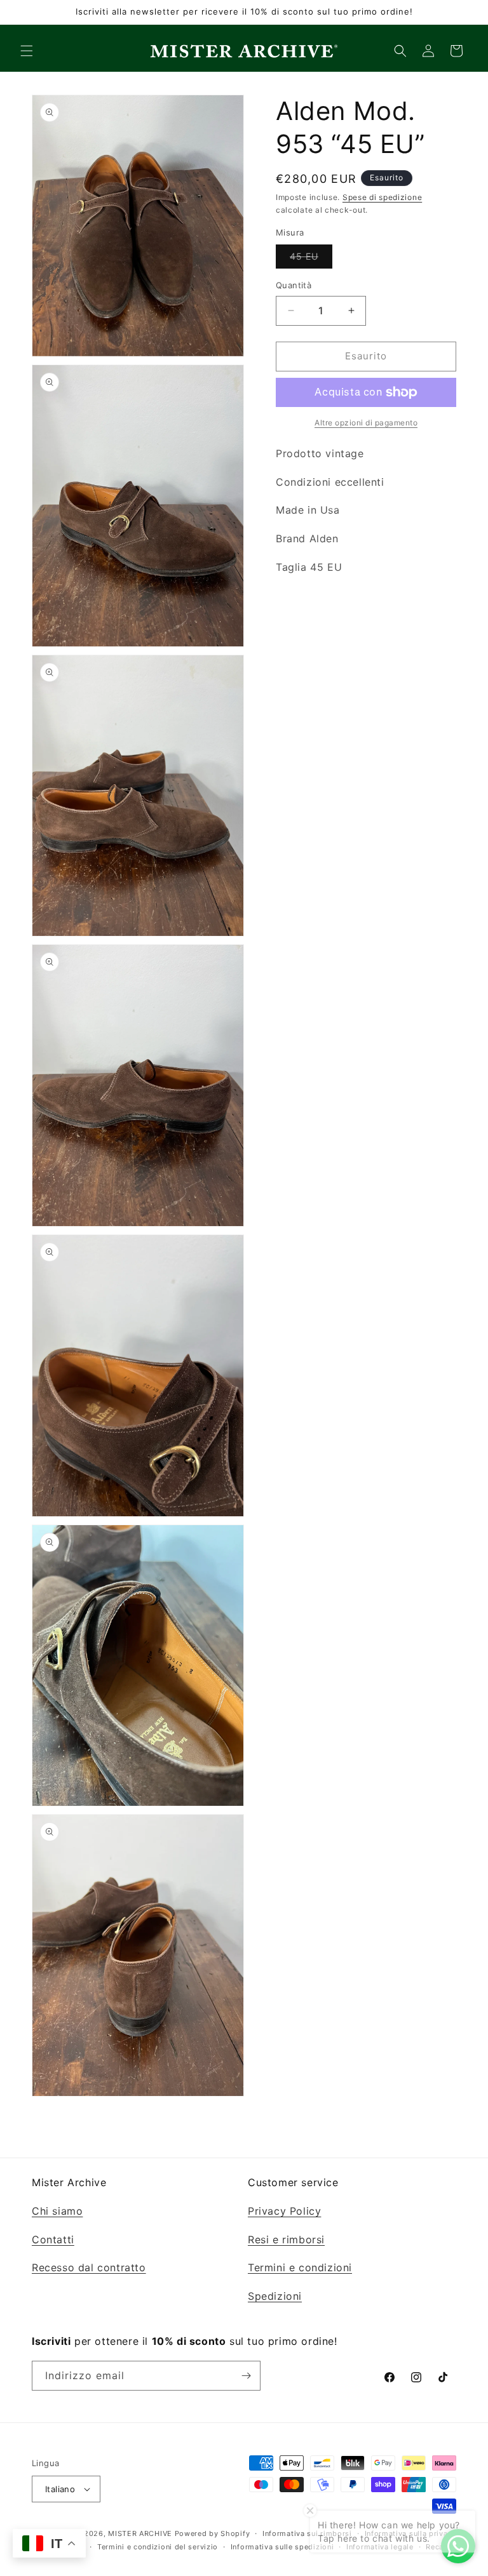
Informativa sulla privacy (411, 2533)
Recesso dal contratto (89, 2267)
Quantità (294, 285)
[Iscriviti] (246, 2376)
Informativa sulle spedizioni (282, 2547)
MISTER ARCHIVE (140, 2533)
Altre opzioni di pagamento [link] (366, 423)
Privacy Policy (284, 2211)
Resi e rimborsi (286, 2239)
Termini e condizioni (300, 2267)
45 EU (311, 259)
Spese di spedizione (382, 197)
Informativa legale (380, 2547)
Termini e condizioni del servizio (158, 2547)
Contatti (53, 2239)
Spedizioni (275, 2296)
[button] (27, 51)
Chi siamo (57, 2211)
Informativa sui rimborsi (307, 2533)
